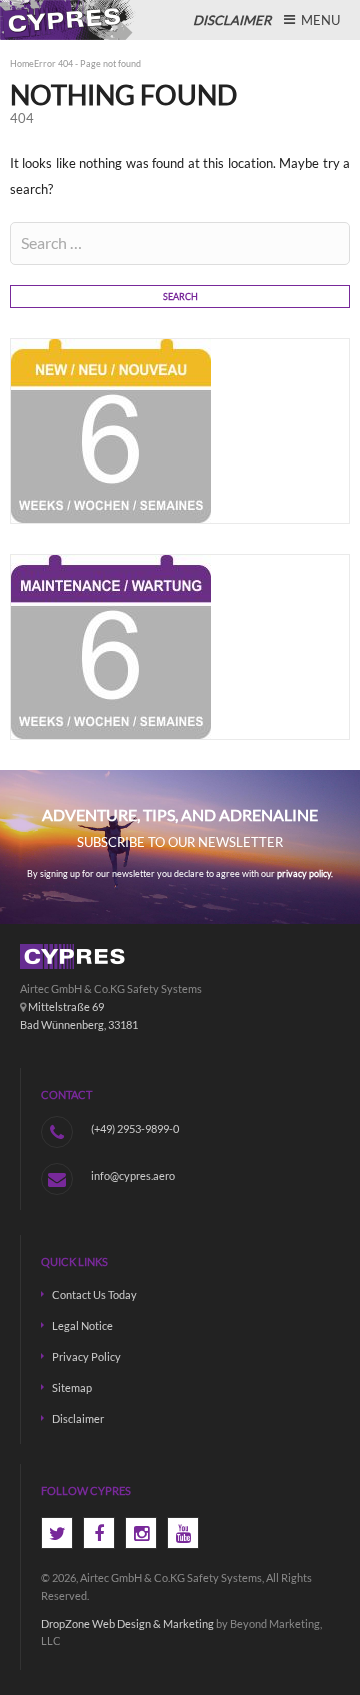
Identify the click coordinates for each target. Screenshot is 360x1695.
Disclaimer (78, 1418)
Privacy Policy (86, 1356)
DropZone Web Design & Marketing (127, 1623)
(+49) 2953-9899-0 (135, 1128)
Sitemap (72, 1387)
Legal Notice (82, 1325)
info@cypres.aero (133, 1175)
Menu (319, 20)
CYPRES (70, 20)
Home (22, 64)
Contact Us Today (94, 1294)
